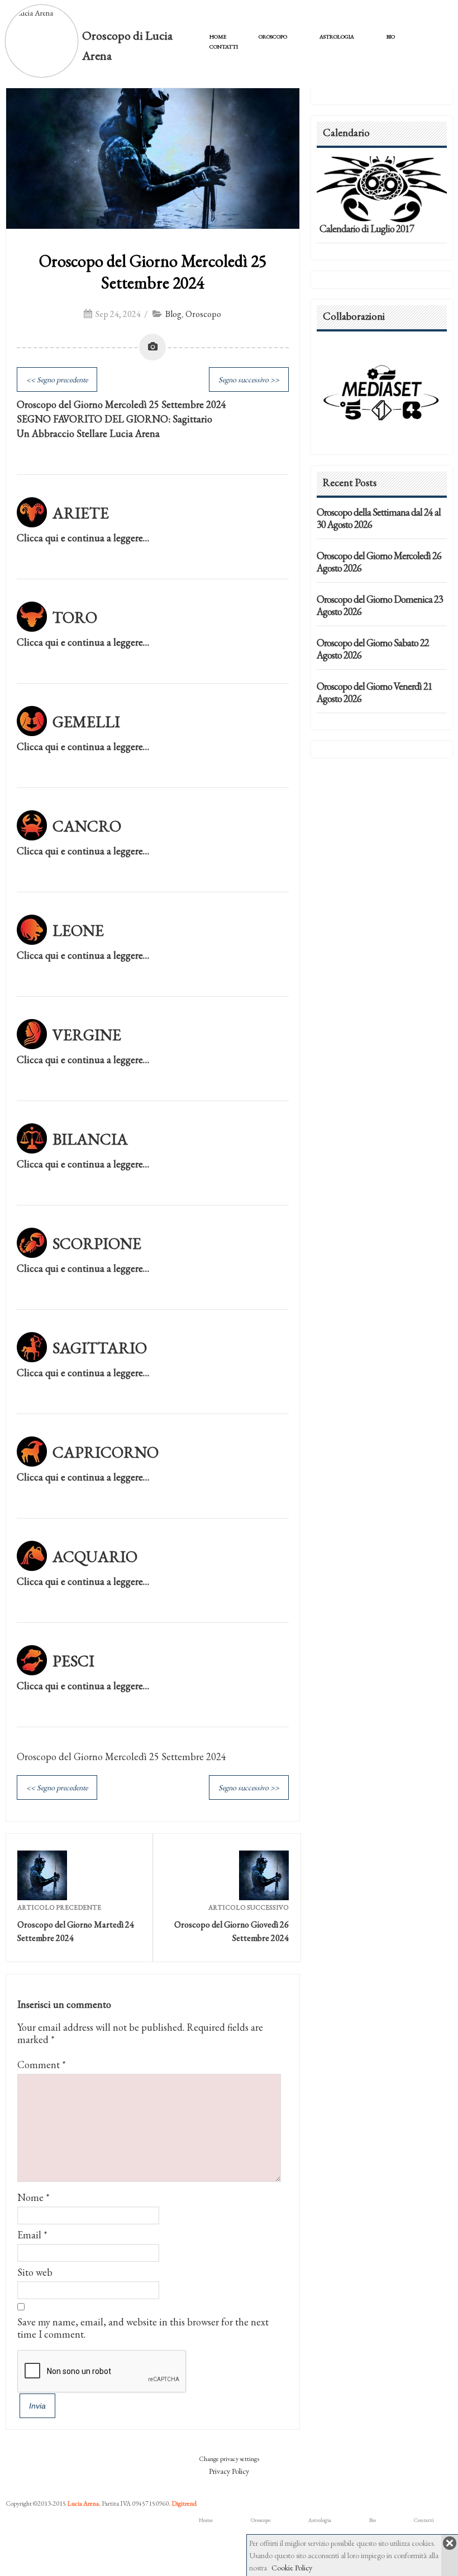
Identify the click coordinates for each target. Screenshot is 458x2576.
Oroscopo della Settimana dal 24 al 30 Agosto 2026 (379, 518)
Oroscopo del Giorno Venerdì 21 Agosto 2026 (374, 692)
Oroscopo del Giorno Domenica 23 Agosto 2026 (380, 605)
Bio (391, 37)
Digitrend (184, 2503)
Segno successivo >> (249, 379)
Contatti (224, 47)
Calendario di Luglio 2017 (367, 229)
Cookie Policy (292, 2568)
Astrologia (337, 37)
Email (29, 2235)
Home (218, 37)
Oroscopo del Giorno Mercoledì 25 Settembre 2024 (153, 272)
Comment (42, 2065)
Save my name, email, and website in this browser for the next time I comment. (143, 2328)
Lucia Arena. (84, 2503)
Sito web (35, 2272)
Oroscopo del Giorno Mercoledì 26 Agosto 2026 (379, 562)
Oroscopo (273, 37)
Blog (173, 314)
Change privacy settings (229, 2459)
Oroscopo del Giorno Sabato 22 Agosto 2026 (373, 649)
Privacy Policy (229, 2471)
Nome (30, 2197)
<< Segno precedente (57, 379)
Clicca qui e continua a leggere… (83, 538)
